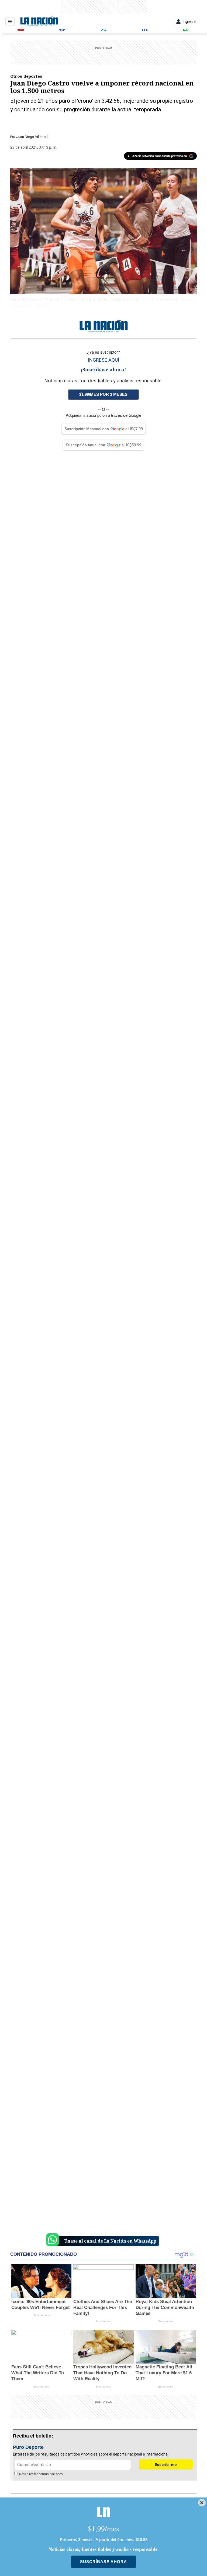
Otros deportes (26, 76)
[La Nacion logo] (39, 22)
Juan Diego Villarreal (32, 137)
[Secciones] (10, 22)
